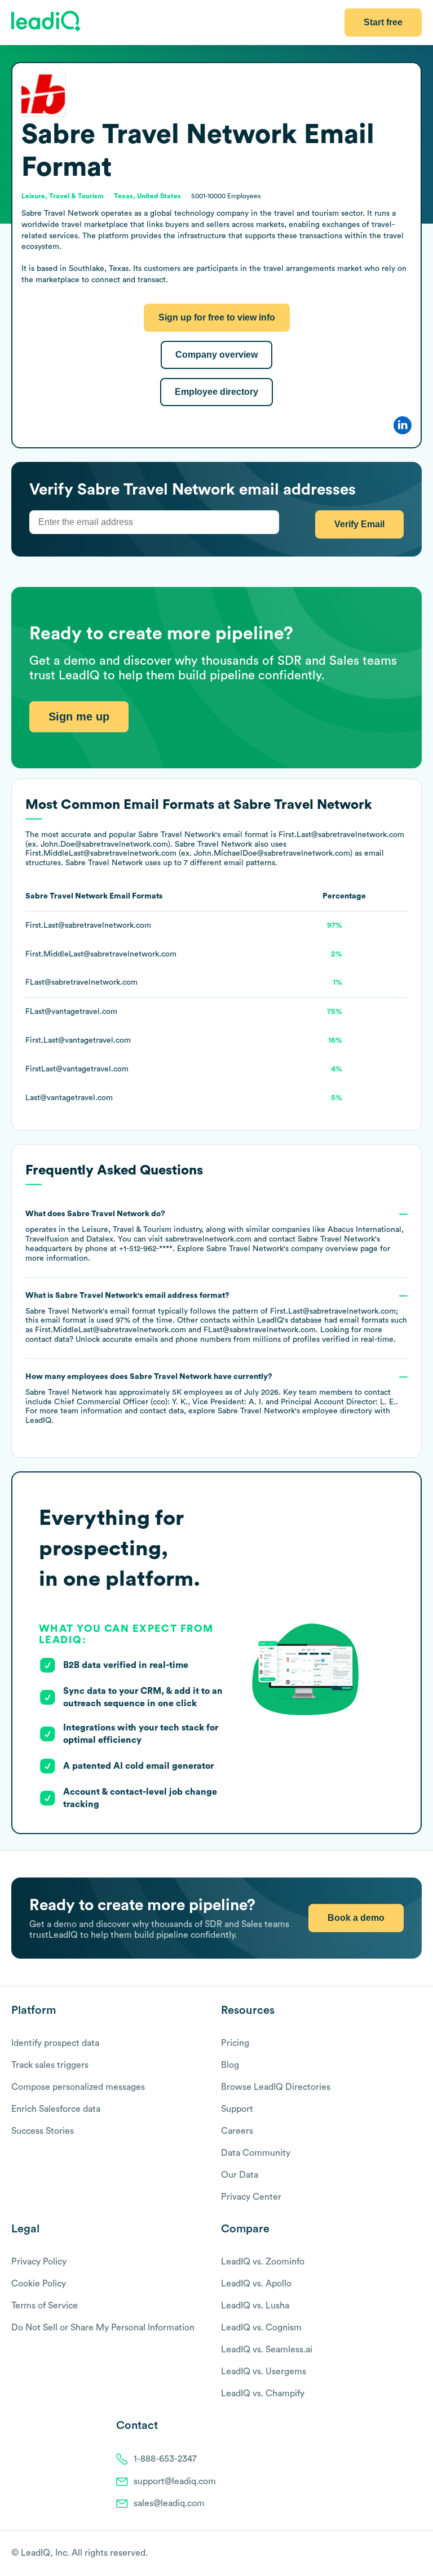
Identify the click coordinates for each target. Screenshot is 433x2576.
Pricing (235, 2043)
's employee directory (295, 1411)
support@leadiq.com (175, 2481)
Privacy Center (251, 2197)
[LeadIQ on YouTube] (416, 2554)
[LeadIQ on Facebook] (389, 2554)
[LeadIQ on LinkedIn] (406, 2554)
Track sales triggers (50, 2065)
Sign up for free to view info (217, 317)
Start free (383, 22)
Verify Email (359, 524)
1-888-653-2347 (165, 2459)
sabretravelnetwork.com (208, 1239)
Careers (237, 2131)
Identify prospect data (55, 2043)
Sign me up (79, 717)
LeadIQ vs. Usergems (264, 2372)
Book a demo (356, 1918)
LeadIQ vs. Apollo (256, 2284)
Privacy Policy (39, 2262)
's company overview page (292, 1249)
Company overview (216, 355)
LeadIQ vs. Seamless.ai (267, 2350)
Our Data (240, 2175)
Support (237, 2109)
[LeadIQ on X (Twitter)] (397, 2554)
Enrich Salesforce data (56, 2109)
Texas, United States (147, 196)
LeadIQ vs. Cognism (261, 2328)
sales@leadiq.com (169, 2503)
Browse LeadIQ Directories (276, 2087)
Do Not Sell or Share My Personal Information (103, 2328)
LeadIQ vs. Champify (263, 2393)
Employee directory (216, 392)
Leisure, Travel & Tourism (127, 1230)
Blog (230, 2065)
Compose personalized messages (78, 2087)
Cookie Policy (39, 2284)
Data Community (256, 2153)
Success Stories (43, 2131)
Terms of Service (45, 2306)
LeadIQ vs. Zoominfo (263, 2262)
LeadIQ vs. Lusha (255, 2306)
